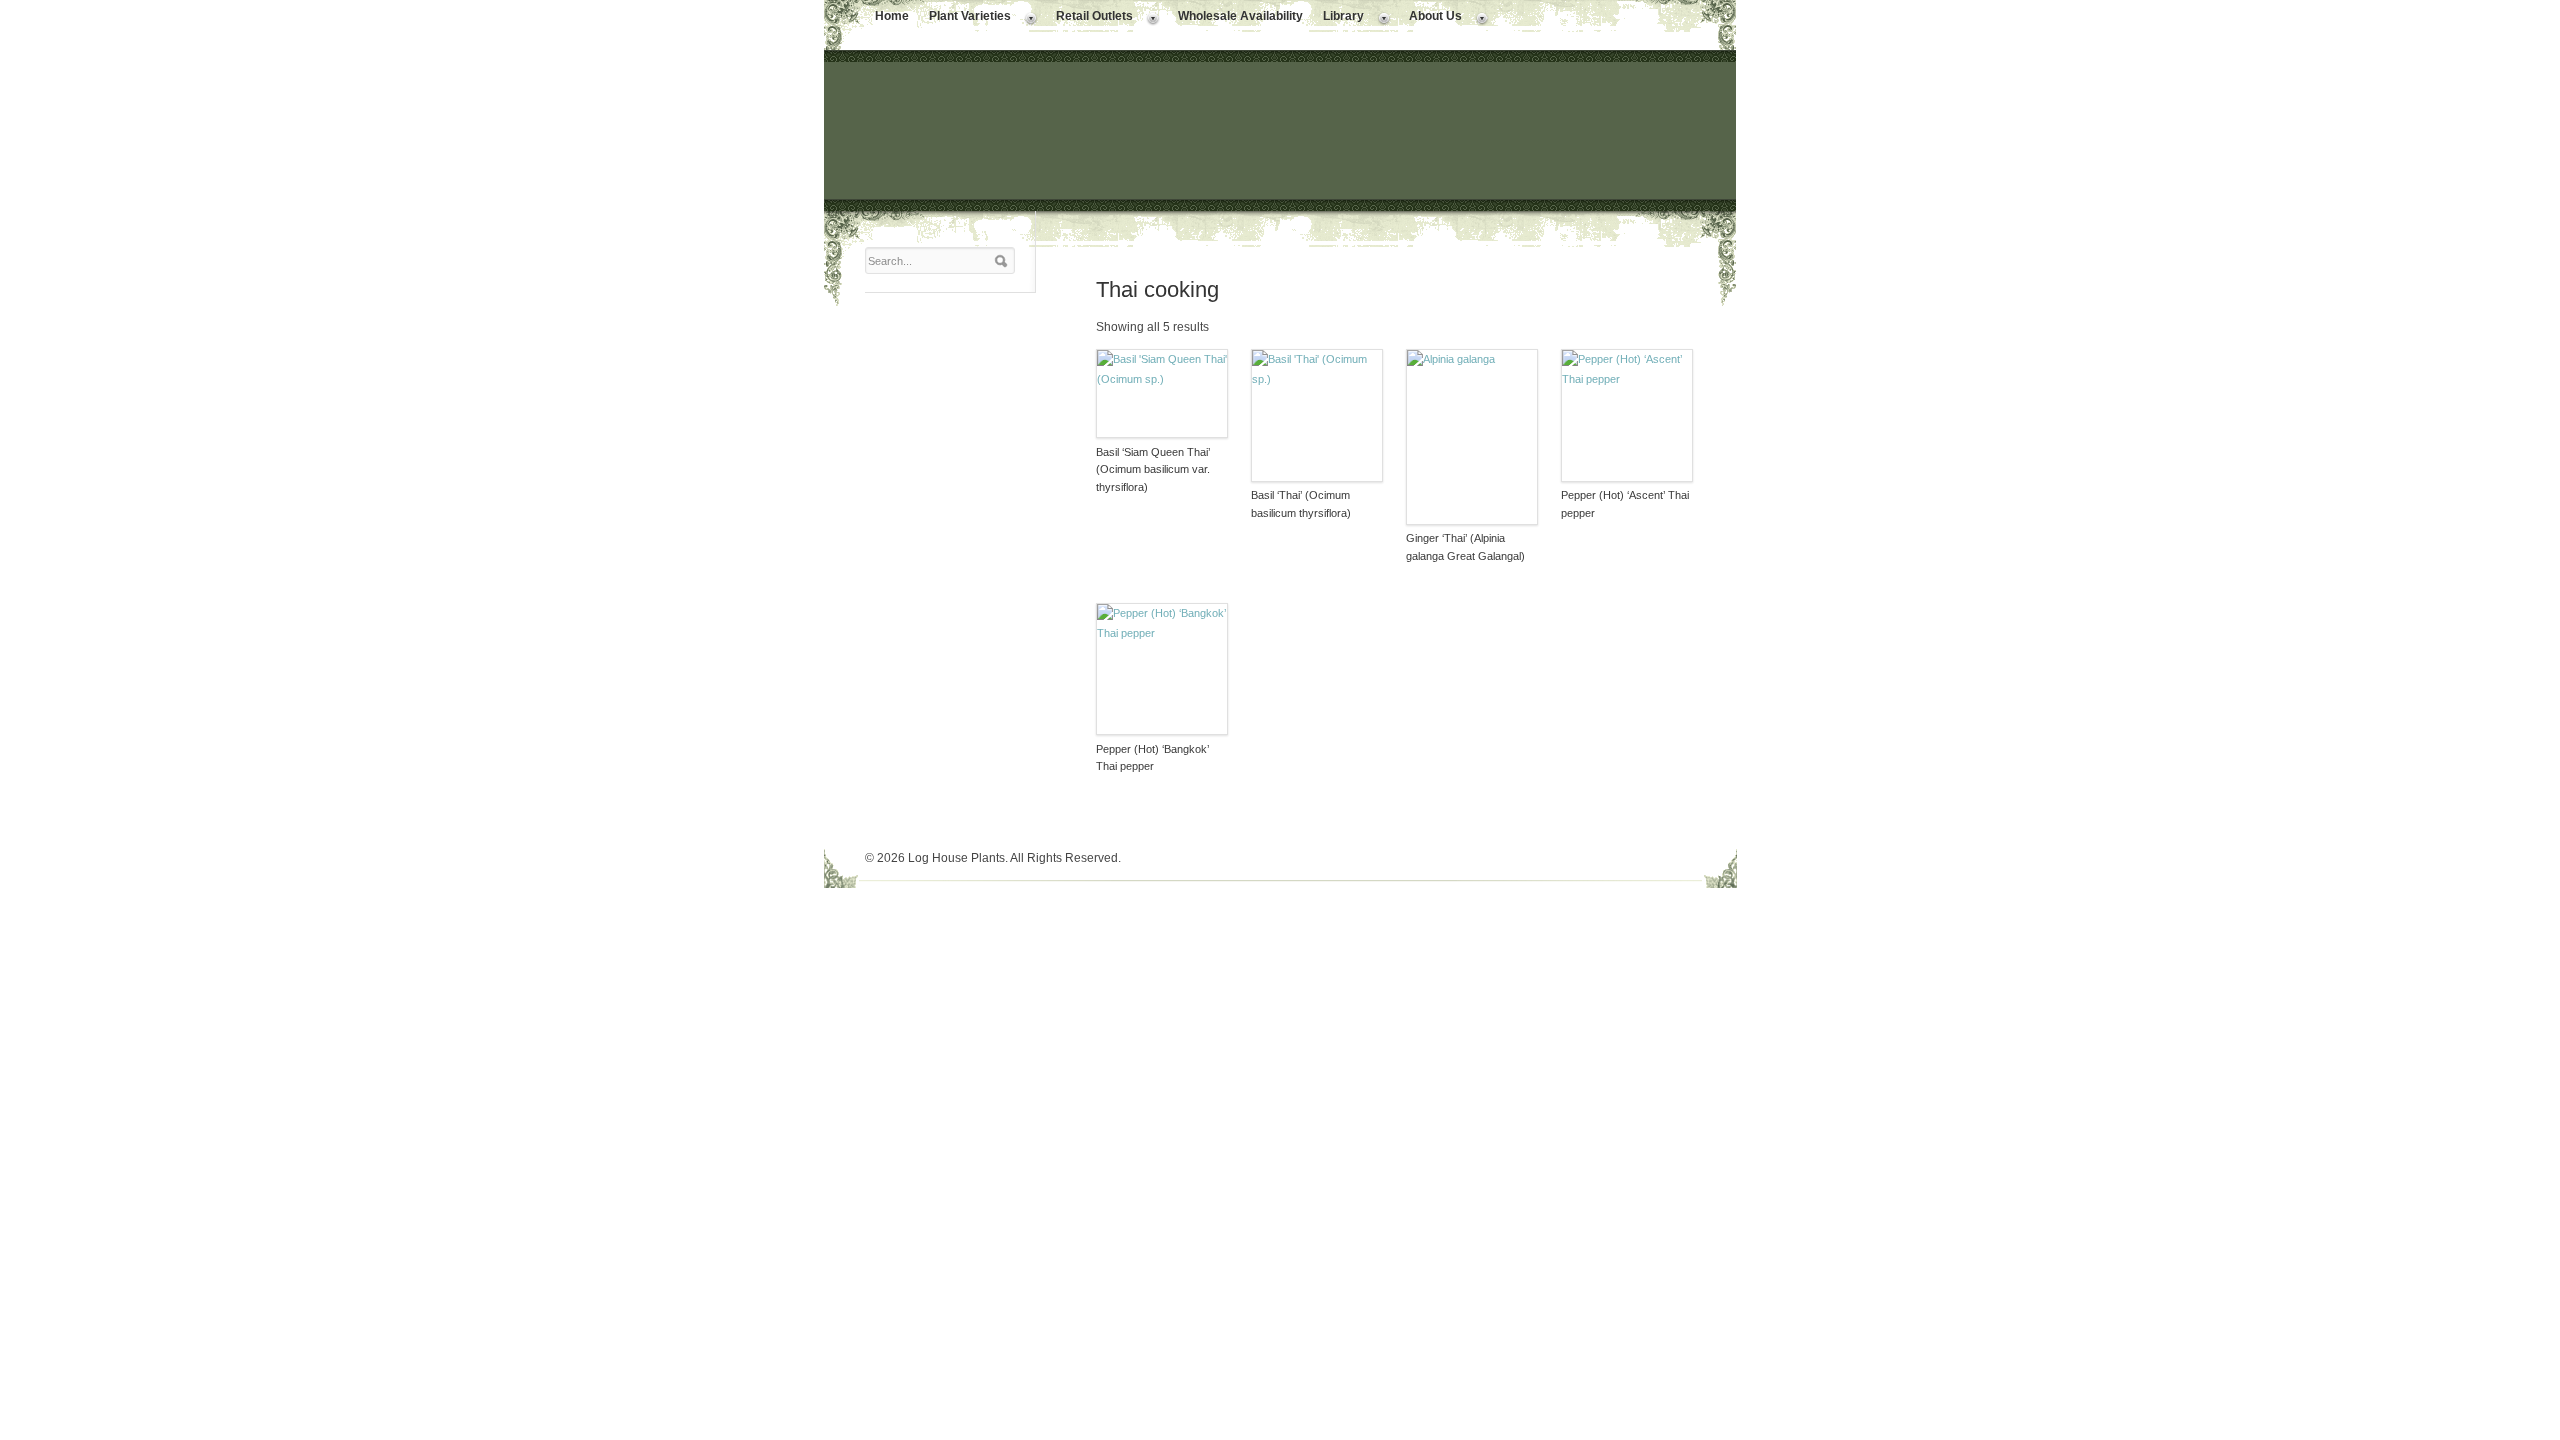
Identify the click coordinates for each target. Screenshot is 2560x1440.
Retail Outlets (1089, 18)
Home (892, 16)
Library (1338, 18)
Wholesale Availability (1240, 16)
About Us (1430, 18)
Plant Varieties (965, 18)
